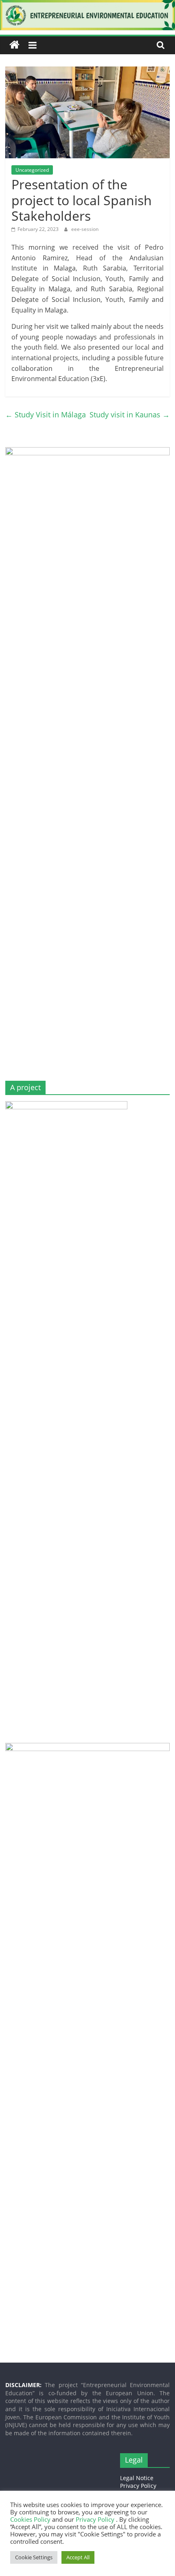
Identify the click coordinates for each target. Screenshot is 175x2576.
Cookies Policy (31, 2519)
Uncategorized (32, 170)
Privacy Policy (138, 2486)
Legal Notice (137, 2478)
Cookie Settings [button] (34, 2557)
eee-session (85, 229)
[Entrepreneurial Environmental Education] (87, 5)
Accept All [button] (78, 2557)
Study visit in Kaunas (130, 415)
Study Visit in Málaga (46, 415)
